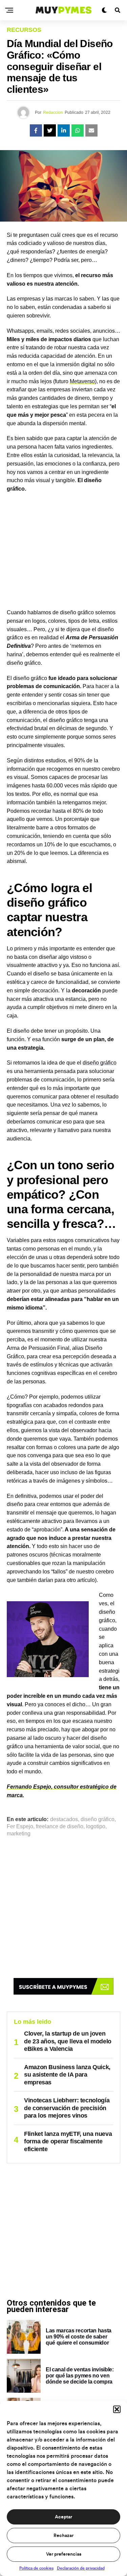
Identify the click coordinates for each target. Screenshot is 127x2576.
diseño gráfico (100, 1063)
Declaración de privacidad (81, 2568)
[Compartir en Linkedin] (64, 130)
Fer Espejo (20, 1827)
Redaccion (53, 112)
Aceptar (63, 2517)
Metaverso (82, 381)
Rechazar (63, 2536)
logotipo (96, 1827)
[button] (117, 2409)
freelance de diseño (60, 1827)
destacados (64, 1819)
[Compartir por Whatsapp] (78, 130)
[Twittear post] (50, 130)
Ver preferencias (64, 2554)
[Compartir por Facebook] (36, 130)
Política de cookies (36, 2568)
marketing (19, 1834)
